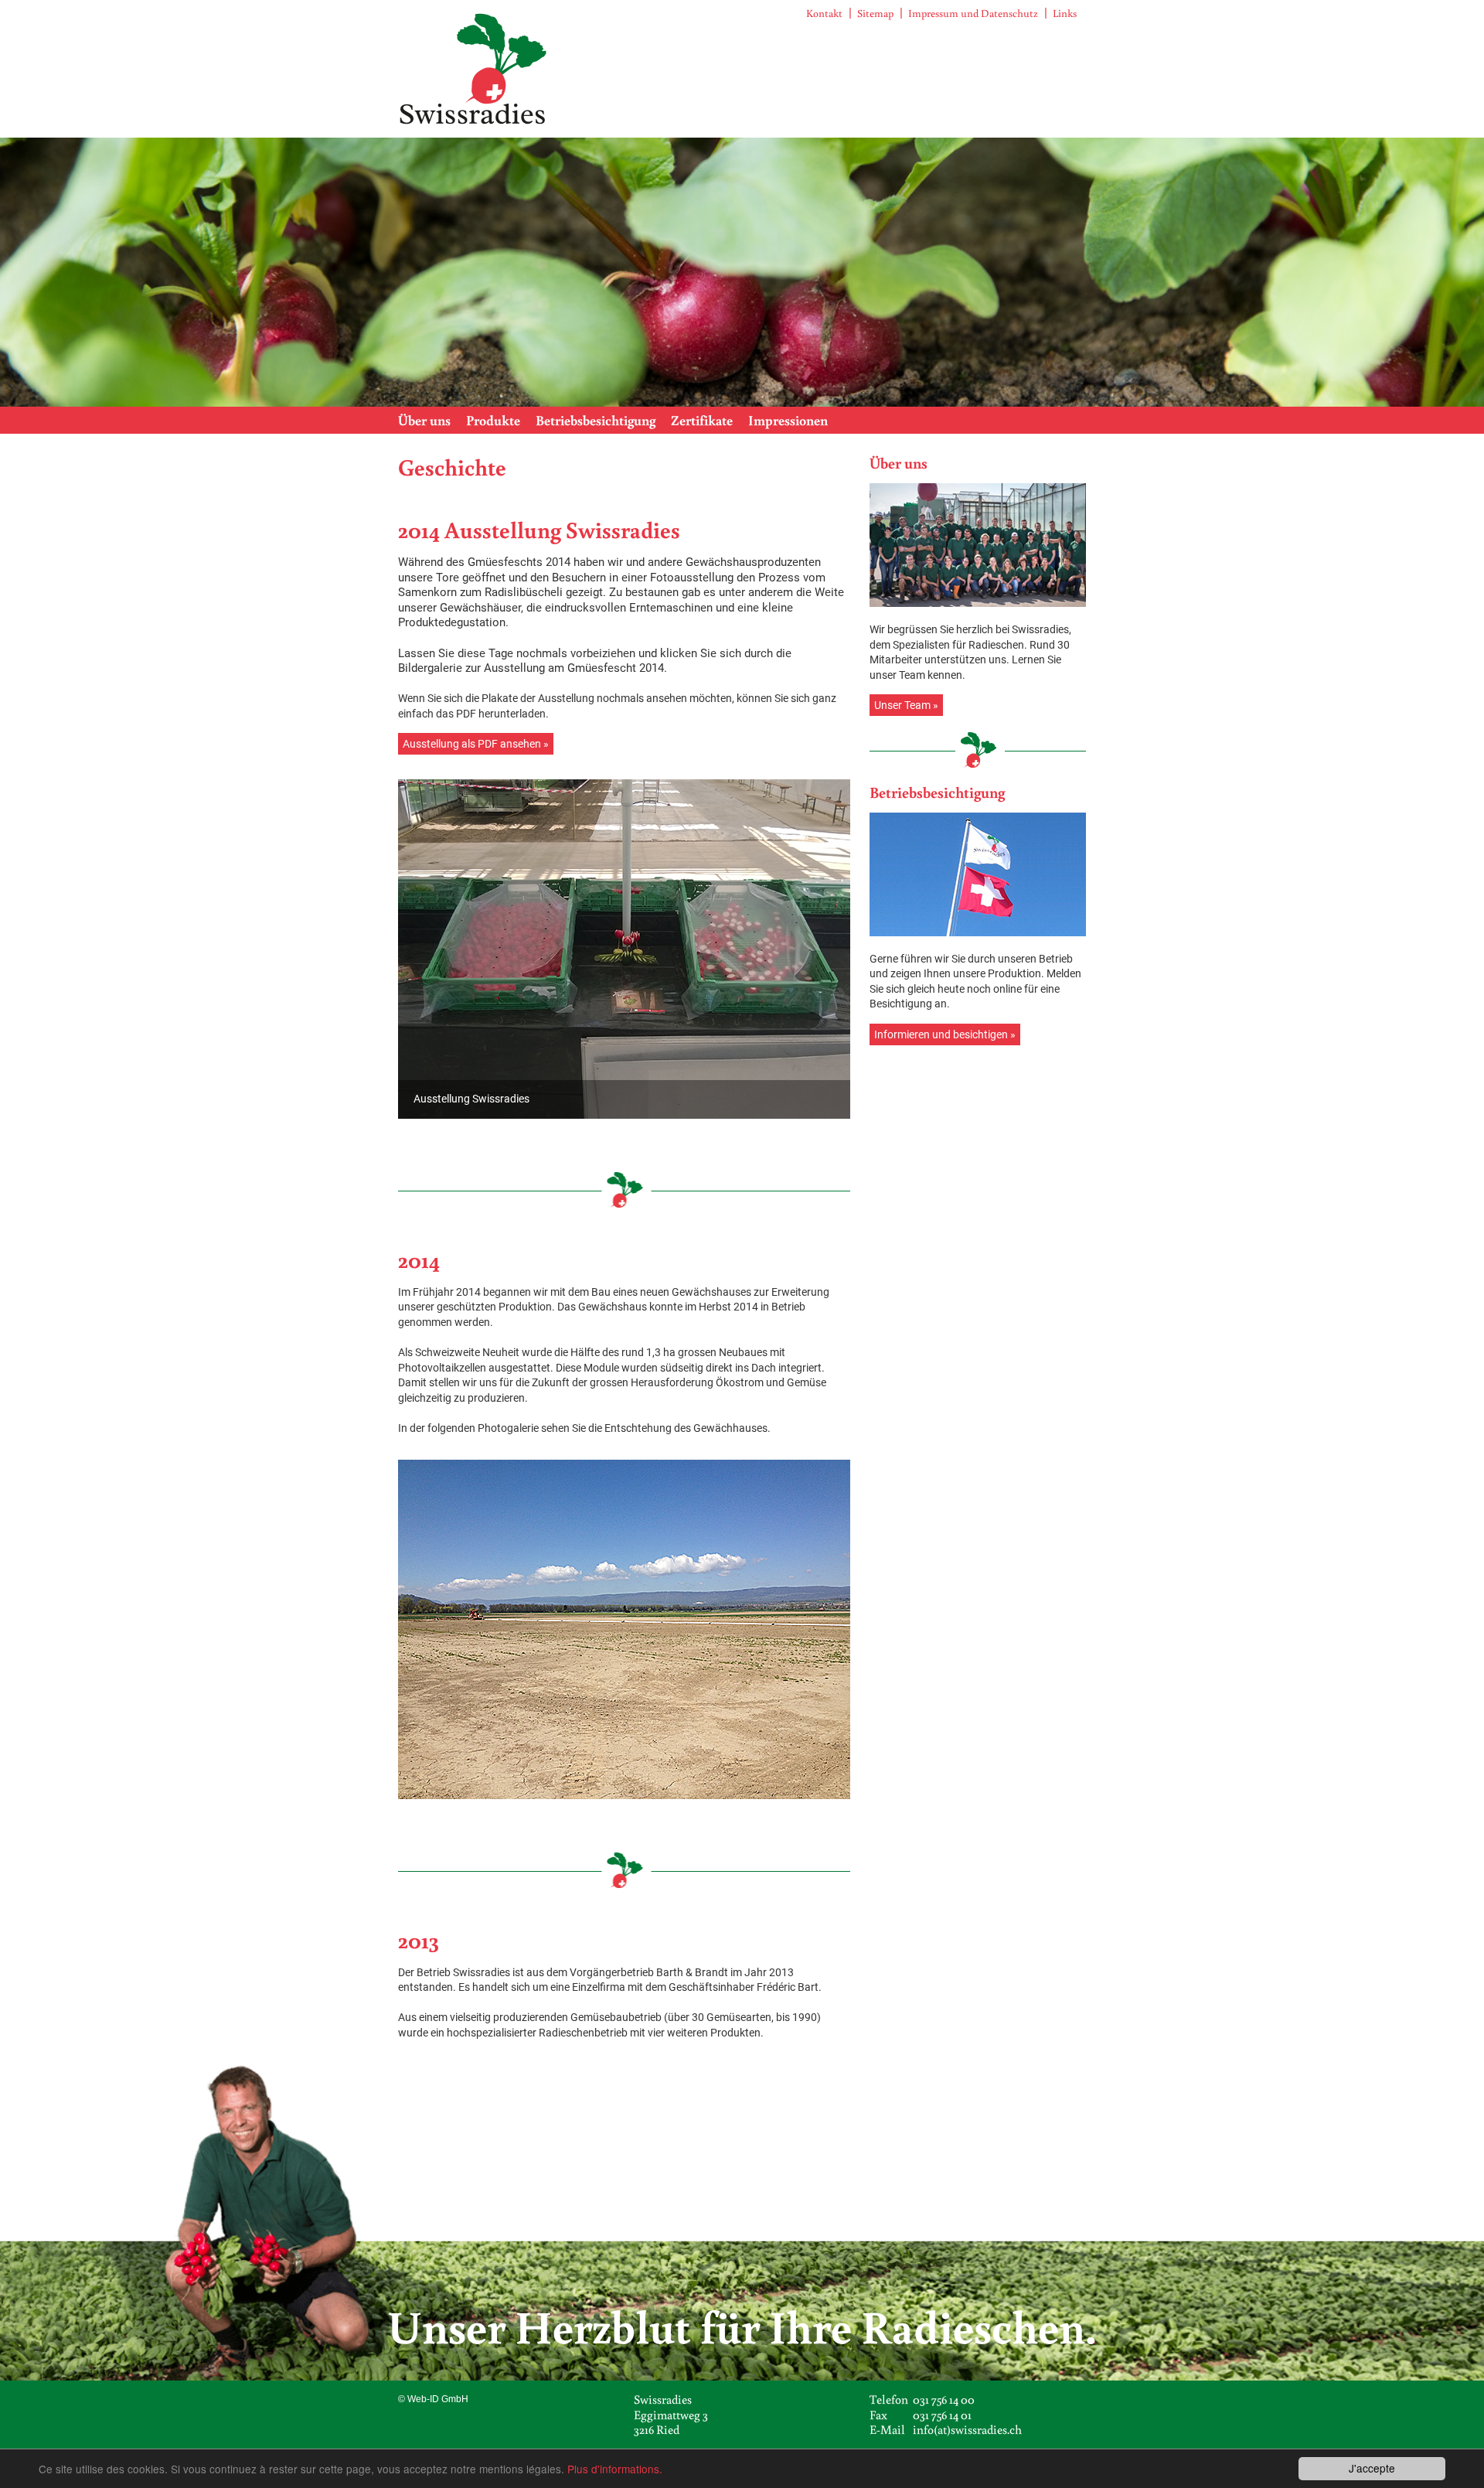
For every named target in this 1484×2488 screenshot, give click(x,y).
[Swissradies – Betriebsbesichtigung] (978, 874)
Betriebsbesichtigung (596, 420)
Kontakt (824, 13)
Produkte (493, 420)
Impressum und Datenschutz (973, 13)
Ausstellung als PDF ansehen (472, 744)
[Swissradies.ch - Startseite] (474, 68)
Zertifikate (702, 420)
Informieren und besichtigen (941, 1034)
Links (1065, 13)
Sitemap (875, 13)
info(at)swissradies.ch (967, 2429)
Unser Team (902, 705)
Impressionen (788, 420)
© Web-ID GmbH (433, 2399)
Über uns (424, 420)
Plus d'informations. (615, 2469)
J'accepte (1372, 2468)
